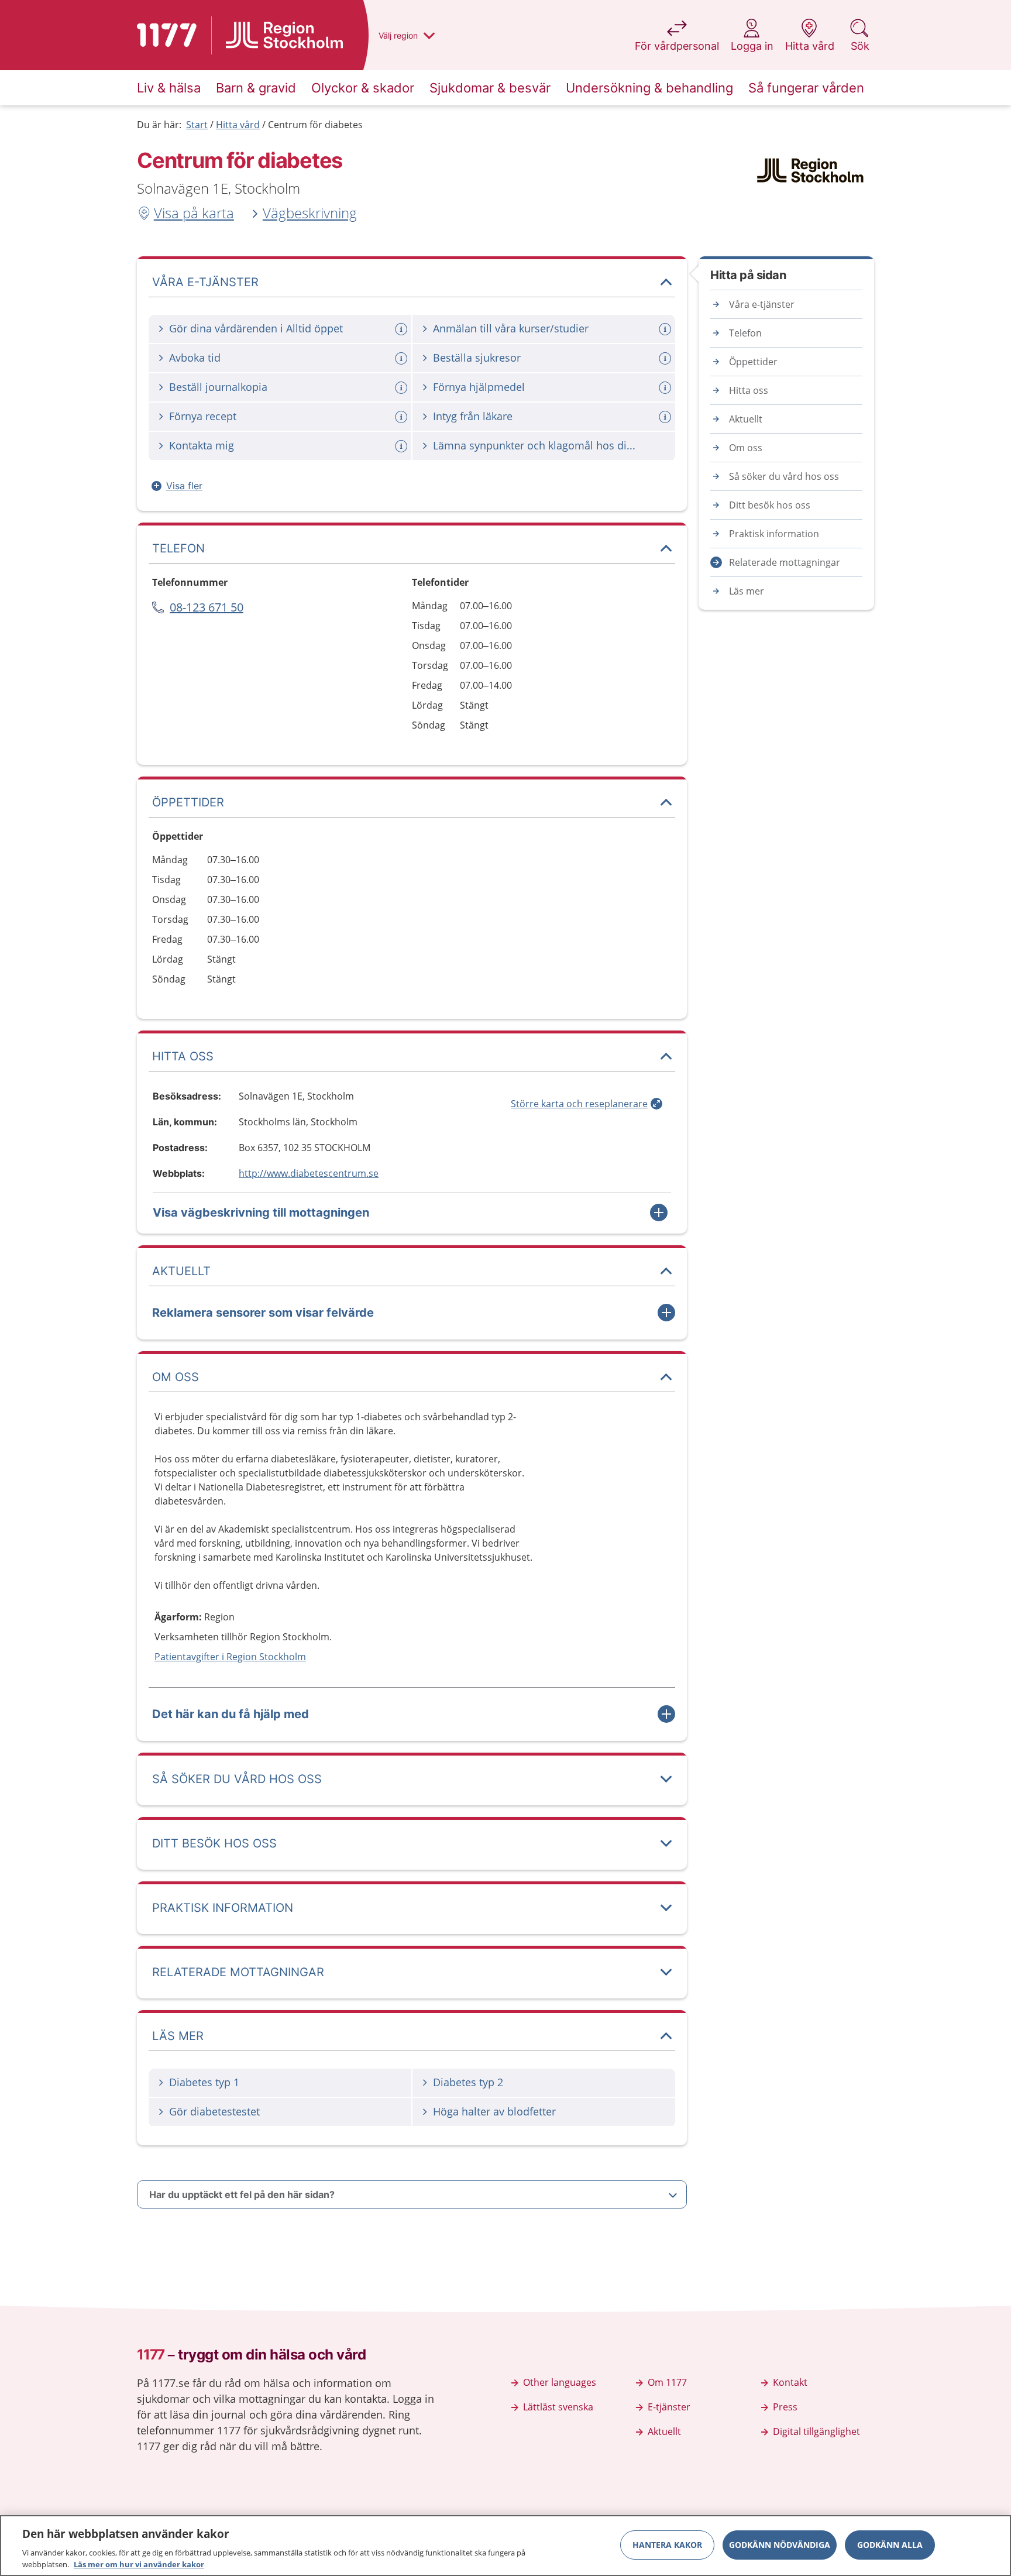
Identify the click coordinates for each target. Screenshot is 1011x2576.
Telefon (745, 333)
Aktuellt (746, 419)
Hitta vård (238, 125)
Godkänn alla (890, 2545)
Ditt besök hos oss (770, 505)
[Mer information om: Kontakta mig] (403, 446)
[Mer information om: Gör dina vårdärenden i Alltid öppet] (403, 329)
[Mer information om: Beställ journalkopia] (403, 388)
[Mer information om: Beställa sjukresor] (666, 358)
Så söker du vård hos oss (784, 476)
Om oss (746, 448)
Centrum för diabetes (315, 125)
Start (197, 125)
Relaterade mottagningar (785, 562)
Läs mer (747, 591)
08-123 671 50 (207, 607)
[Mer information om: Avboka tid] (403, 358)
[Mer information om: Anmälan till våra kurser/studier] (666, 329)
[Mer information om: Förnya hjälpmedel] (666, 388)
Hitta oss (749, 390)
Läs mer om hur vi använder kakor (139, 2564)
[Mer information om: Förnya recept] (403, 417)
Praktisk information (774, 534)
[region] (505, 2546)
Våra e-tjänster (762, 304)
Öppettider (753, 362)
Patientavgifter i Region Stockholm (230, 1657)
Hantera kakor (667, 2545)
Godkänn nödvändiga (780, 2545)
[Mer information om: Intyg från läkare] (666, 417)
